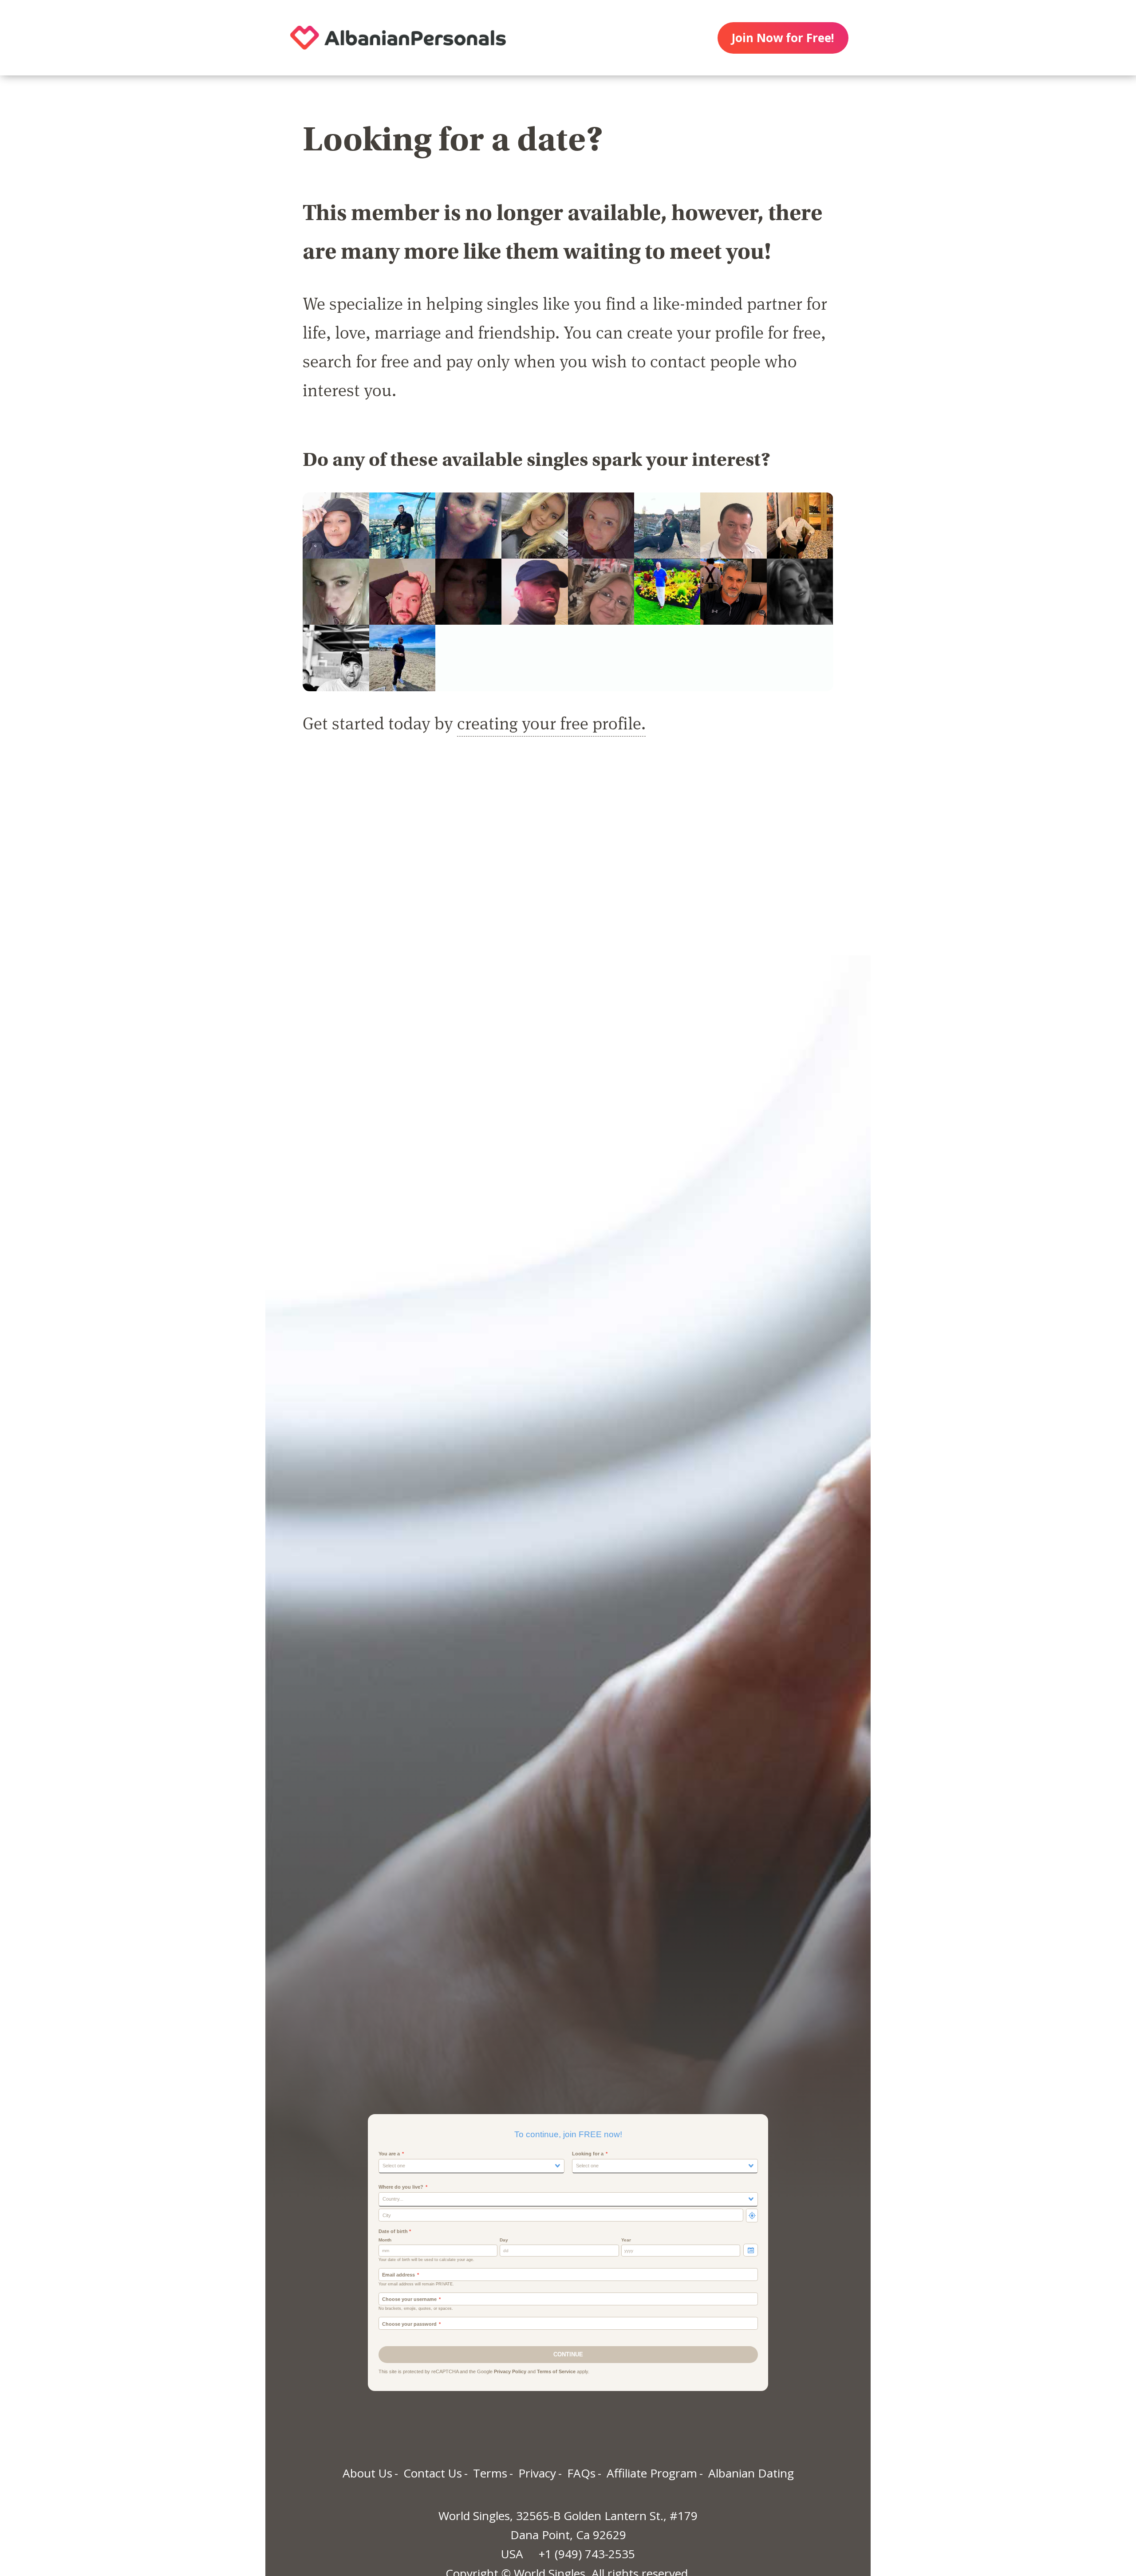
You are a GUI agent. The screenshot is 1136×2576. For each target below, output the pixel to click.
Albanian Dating (751, 2473)
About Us (367, 2473)
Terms (490, 2473)
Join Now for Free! (783, 38)
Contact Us (433, 2473)
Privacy (537, 2473)
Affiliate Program (652, 2473)
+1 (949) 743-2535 (587, 2554)
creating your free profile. (551, 723)
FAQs (581, 2473)
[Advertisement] (568, 855)
